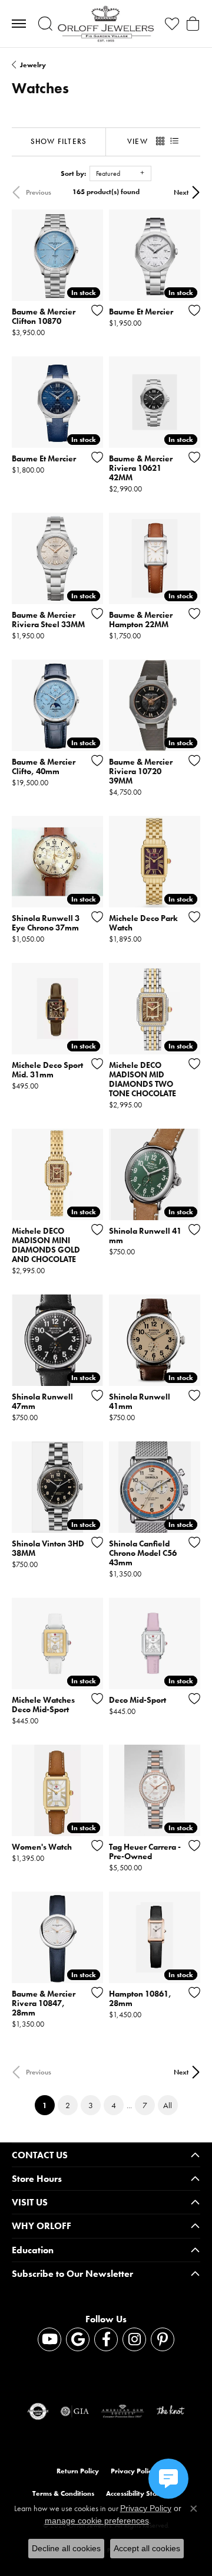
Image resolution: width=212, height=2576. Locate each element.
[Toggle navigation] (19, 24)
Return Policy (78, 2471)
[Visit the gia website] (75, 2411)
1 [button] (49, 2105)
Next (181, 192)
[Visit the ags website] (122, 2411)
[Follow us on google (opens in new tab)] (78, 2339)
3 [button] (91, 2105)
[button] (45, 24)
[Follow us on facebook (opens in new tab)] (106, 2339)
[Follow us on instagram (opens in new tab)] (134, 2339)
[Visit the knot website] (170, 2411)
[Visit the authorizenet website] (38, 2411)
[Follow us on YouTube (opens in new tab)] (49, 2339)
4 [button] (114, 2105)
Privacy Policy (133, 2471)
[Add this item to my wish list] (94, 310)
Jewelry (33, 65)
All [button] (168, 2105)
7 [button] (145, 2105)
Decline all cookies (66, 2548)
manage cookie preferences (97, 2521)
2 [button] (68, 2105)
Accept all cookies (147, 2548)
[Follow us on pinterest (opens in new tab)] (163, 2339)
